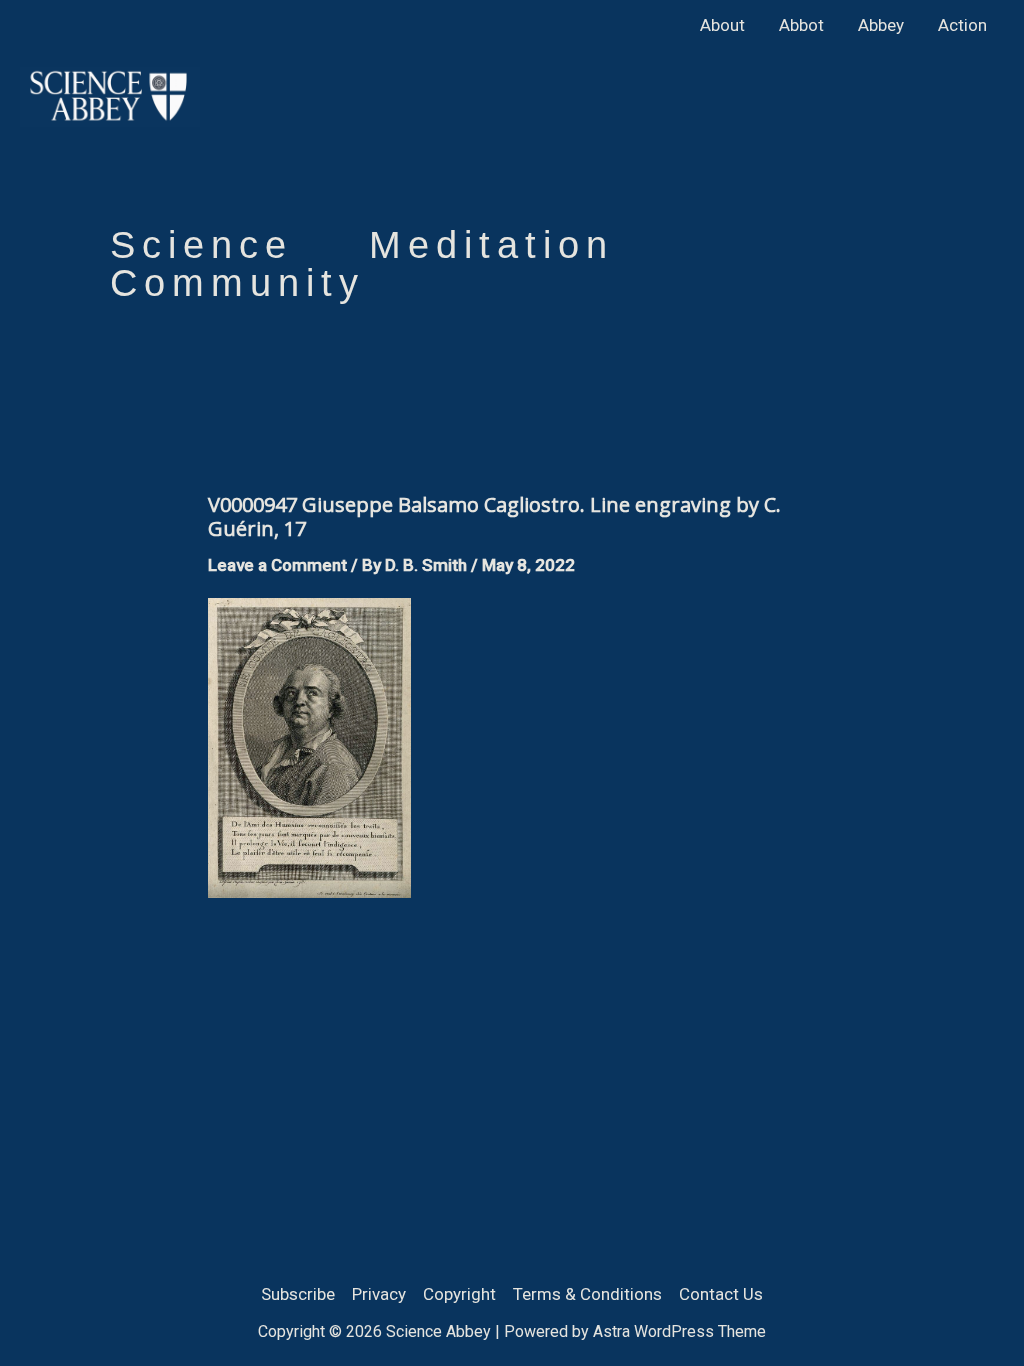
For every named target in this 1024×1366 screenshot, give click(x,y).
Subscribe (298, 1294)
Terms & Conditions (587, 1294)
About (722, 25)
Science (201, 245)
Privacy (379, 1294)
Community (237, 283)
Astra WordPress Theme (679, 1331)
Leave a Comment (277, 565)
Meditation (491, 245)
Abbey (881, 25)
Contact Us (721, 1294)
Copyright (459, 1294)
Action (962, 25)
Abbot (801, 25)
